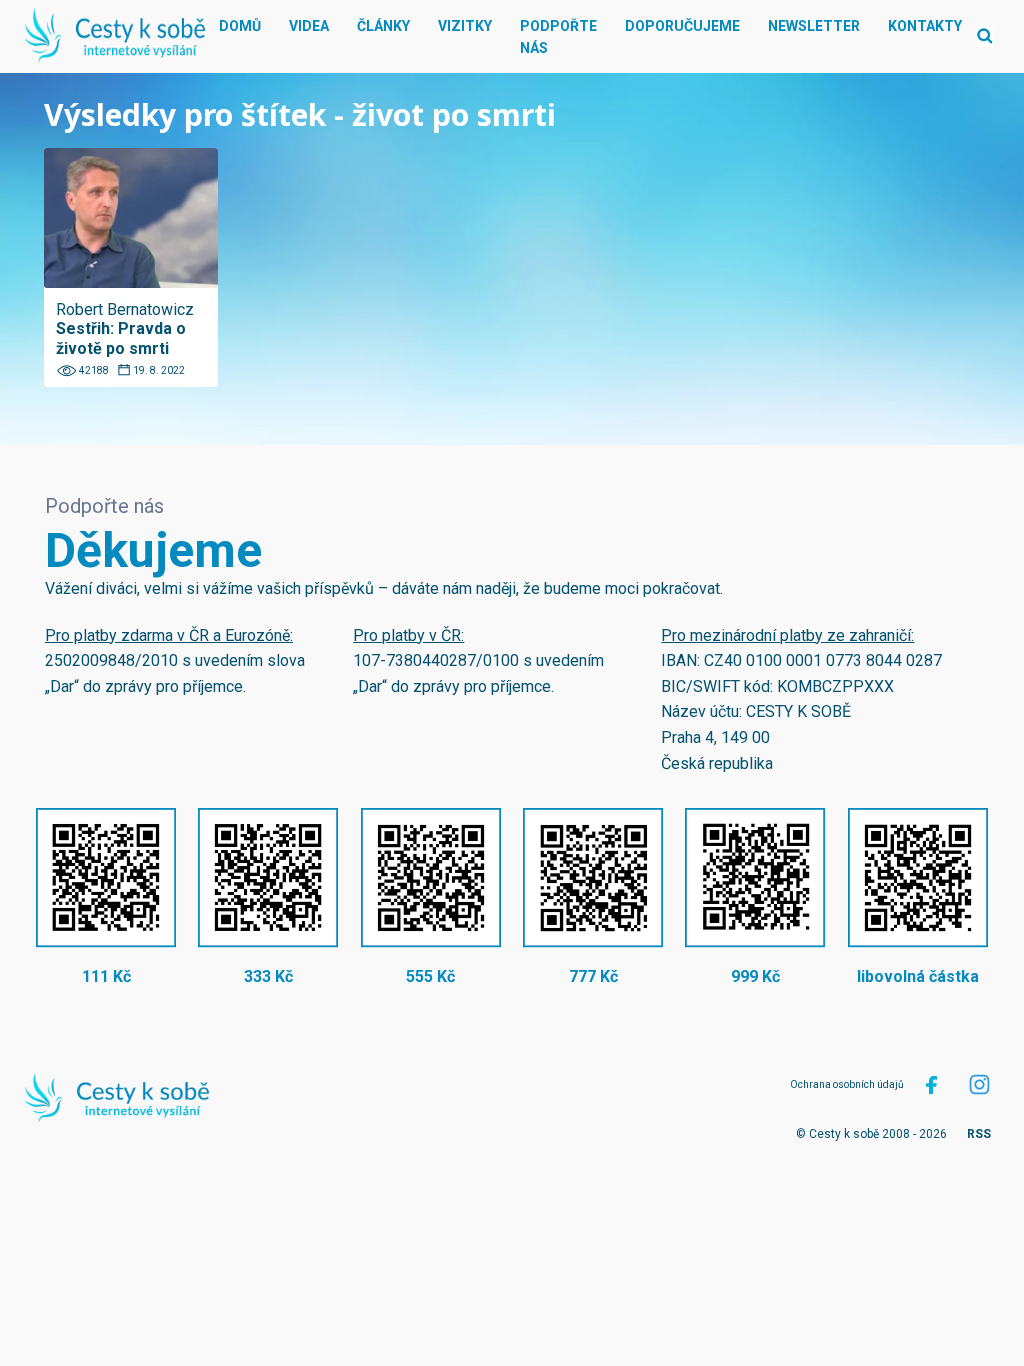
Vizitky (465, 26)
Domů (240, 26)
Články (383, 26)
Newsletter (814, 26)
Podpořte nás (558, 37)
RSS (979, 1134)
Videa (309, 26)
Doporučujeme (682, 26)
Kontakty (925, 26)
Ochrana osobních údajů (847, 1084)
